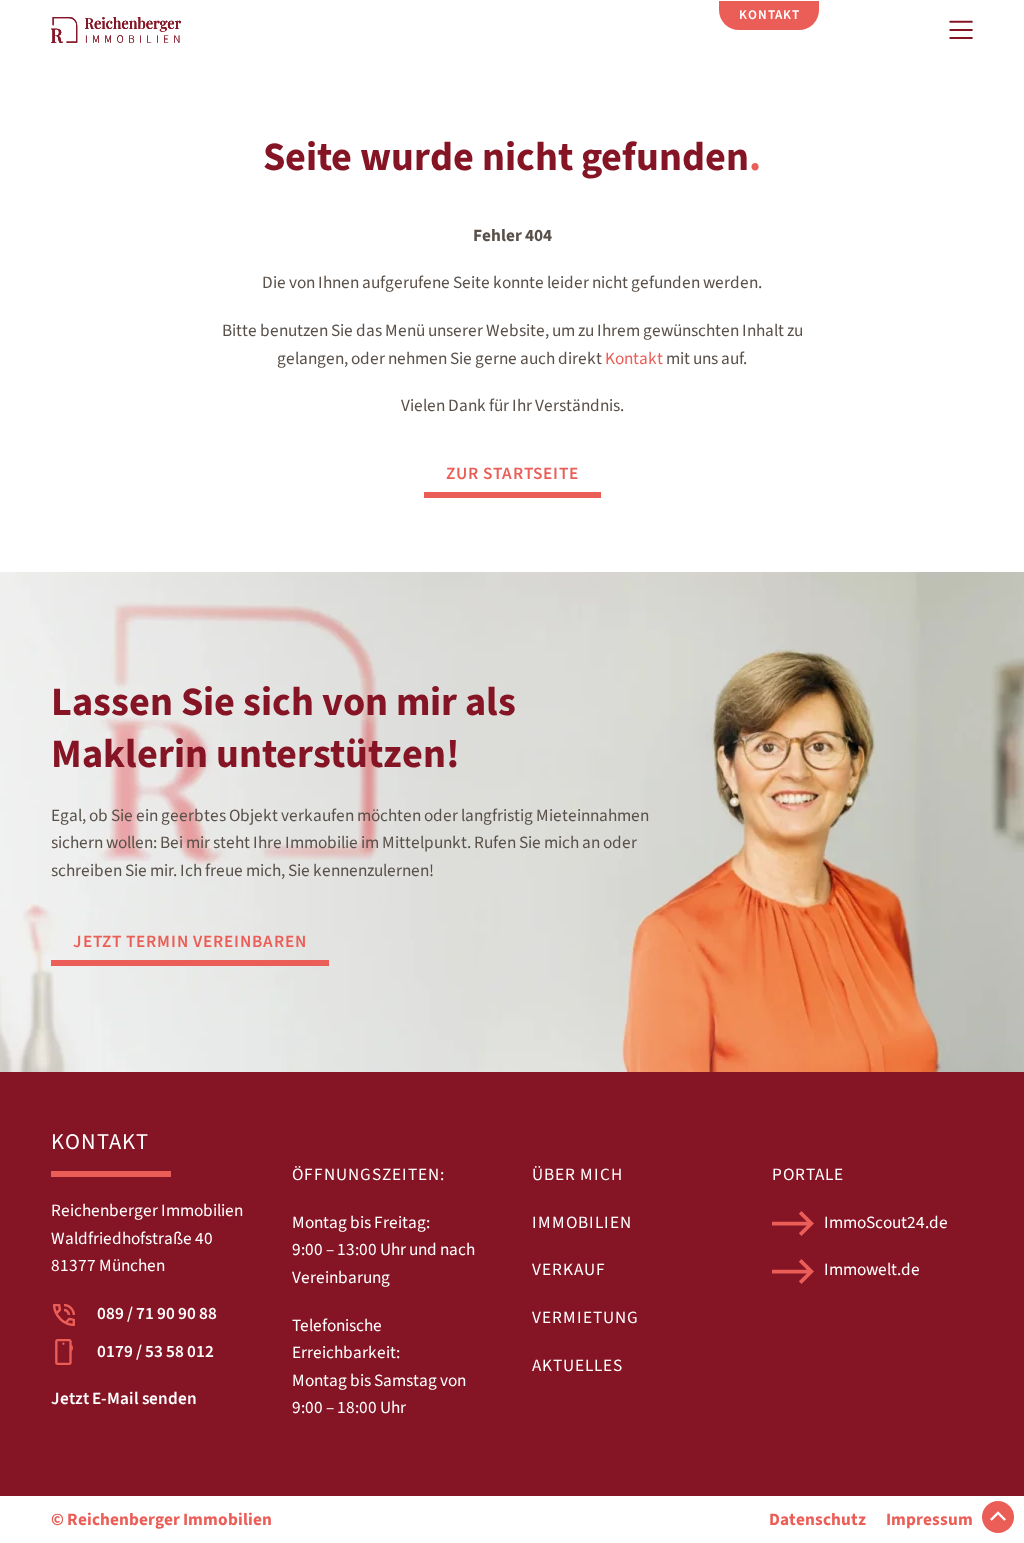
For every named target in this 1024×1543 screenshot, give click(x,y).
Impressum (929, 1519)
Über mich (577, 1174)
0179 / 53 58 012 (155, 1351)
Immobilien (582, 1222)
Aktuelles (577, 1365)
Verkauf (569, 1269)
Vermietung (585, 1317)
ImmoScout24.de (886, 1222)
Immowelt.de (872, 1269)
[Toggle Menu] (961, 30)
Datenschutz (817, 1519)
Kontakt (634, 358)
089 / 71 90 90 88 (157, 1313)
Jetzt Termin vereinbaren (190, 941)
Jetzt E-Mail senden (124, 1398)
